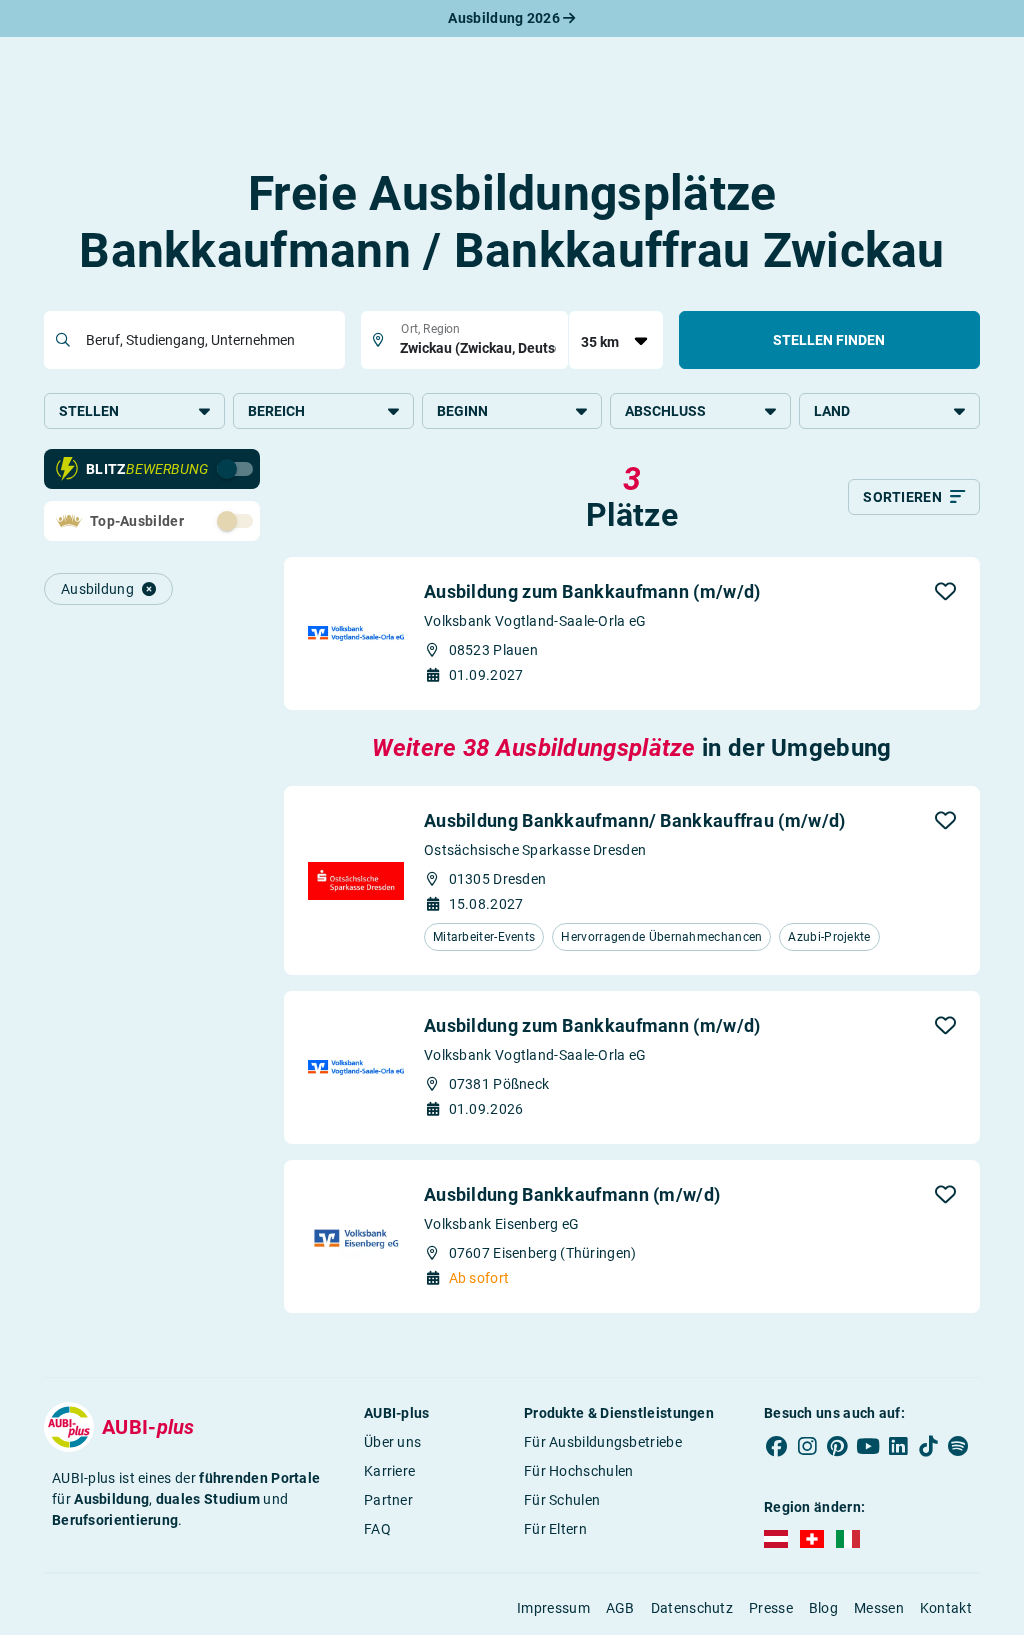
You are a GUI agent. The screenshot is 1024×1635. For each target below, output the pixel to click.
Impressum (553, 1608)
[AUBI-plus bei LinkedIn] (898, 1446)
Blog (823, 1608)
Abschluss (665, 411)
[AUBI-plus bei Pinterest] (837, 1446)
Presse (771, 1608)
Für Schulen (562, 1500)
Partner (388, 1500)
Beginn (462, 411)
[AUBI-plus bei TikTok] (928, 1446)
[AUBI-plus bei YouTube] (868, 1446)
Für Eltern (555, 1529)
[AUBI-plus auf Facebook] (777, 1446)
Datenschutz (692, 1608)
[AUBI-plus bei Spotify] (958, 1446)
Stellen (89, 411)
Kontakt (946, 1608)
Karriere (389, 1471)
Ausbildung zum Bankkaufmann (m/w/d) (592, 591)
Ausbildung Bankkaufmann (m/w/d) (572, 1194)
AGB (620, 1608)
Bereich (276, 411)
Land (832, 411)
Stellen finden (829, 340)
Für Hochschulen (579, 1471)
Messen (879, 1608)
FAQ (377, 1529)
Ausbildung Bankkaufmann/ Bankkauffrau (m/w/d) (635, 820)
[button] (945, 591)
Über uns (392, 1442)
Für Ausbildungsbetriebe (603, 1442)
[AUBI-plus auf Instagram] (807, 1446)
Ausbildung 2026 (505, 18)
